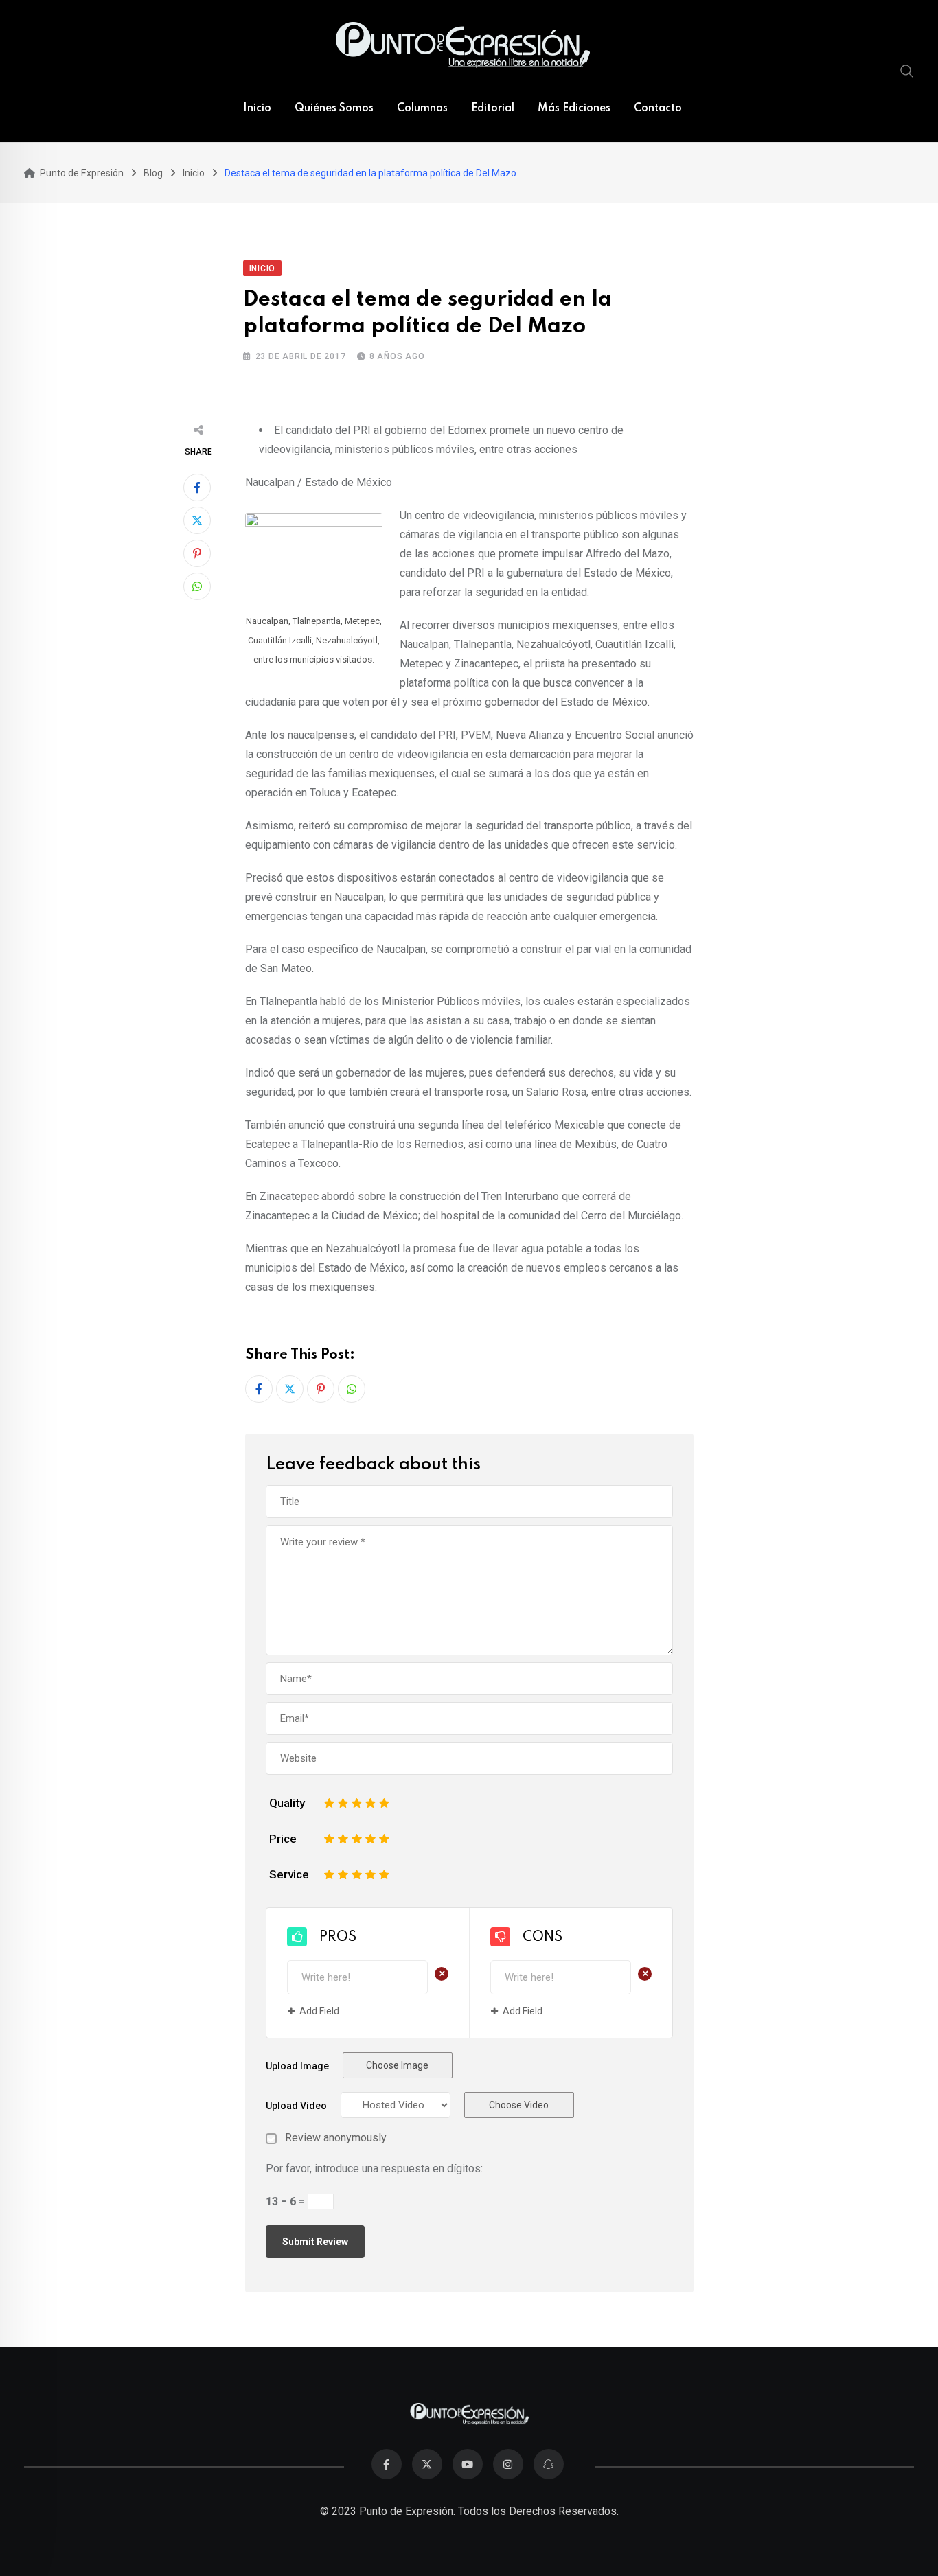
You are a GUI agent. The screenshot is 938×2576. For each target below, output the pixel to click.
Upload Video (296, 2106)
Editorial (493, 108)
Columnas (422, 108)
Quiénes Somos (334, 108)
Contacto (658, 108)
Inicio (257, 108)
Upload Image (297, 2066)
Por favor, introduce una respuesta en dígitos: (374, 2169)
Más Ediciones (574, 108)
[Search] (907, 71)
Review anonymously (336, 2138)
